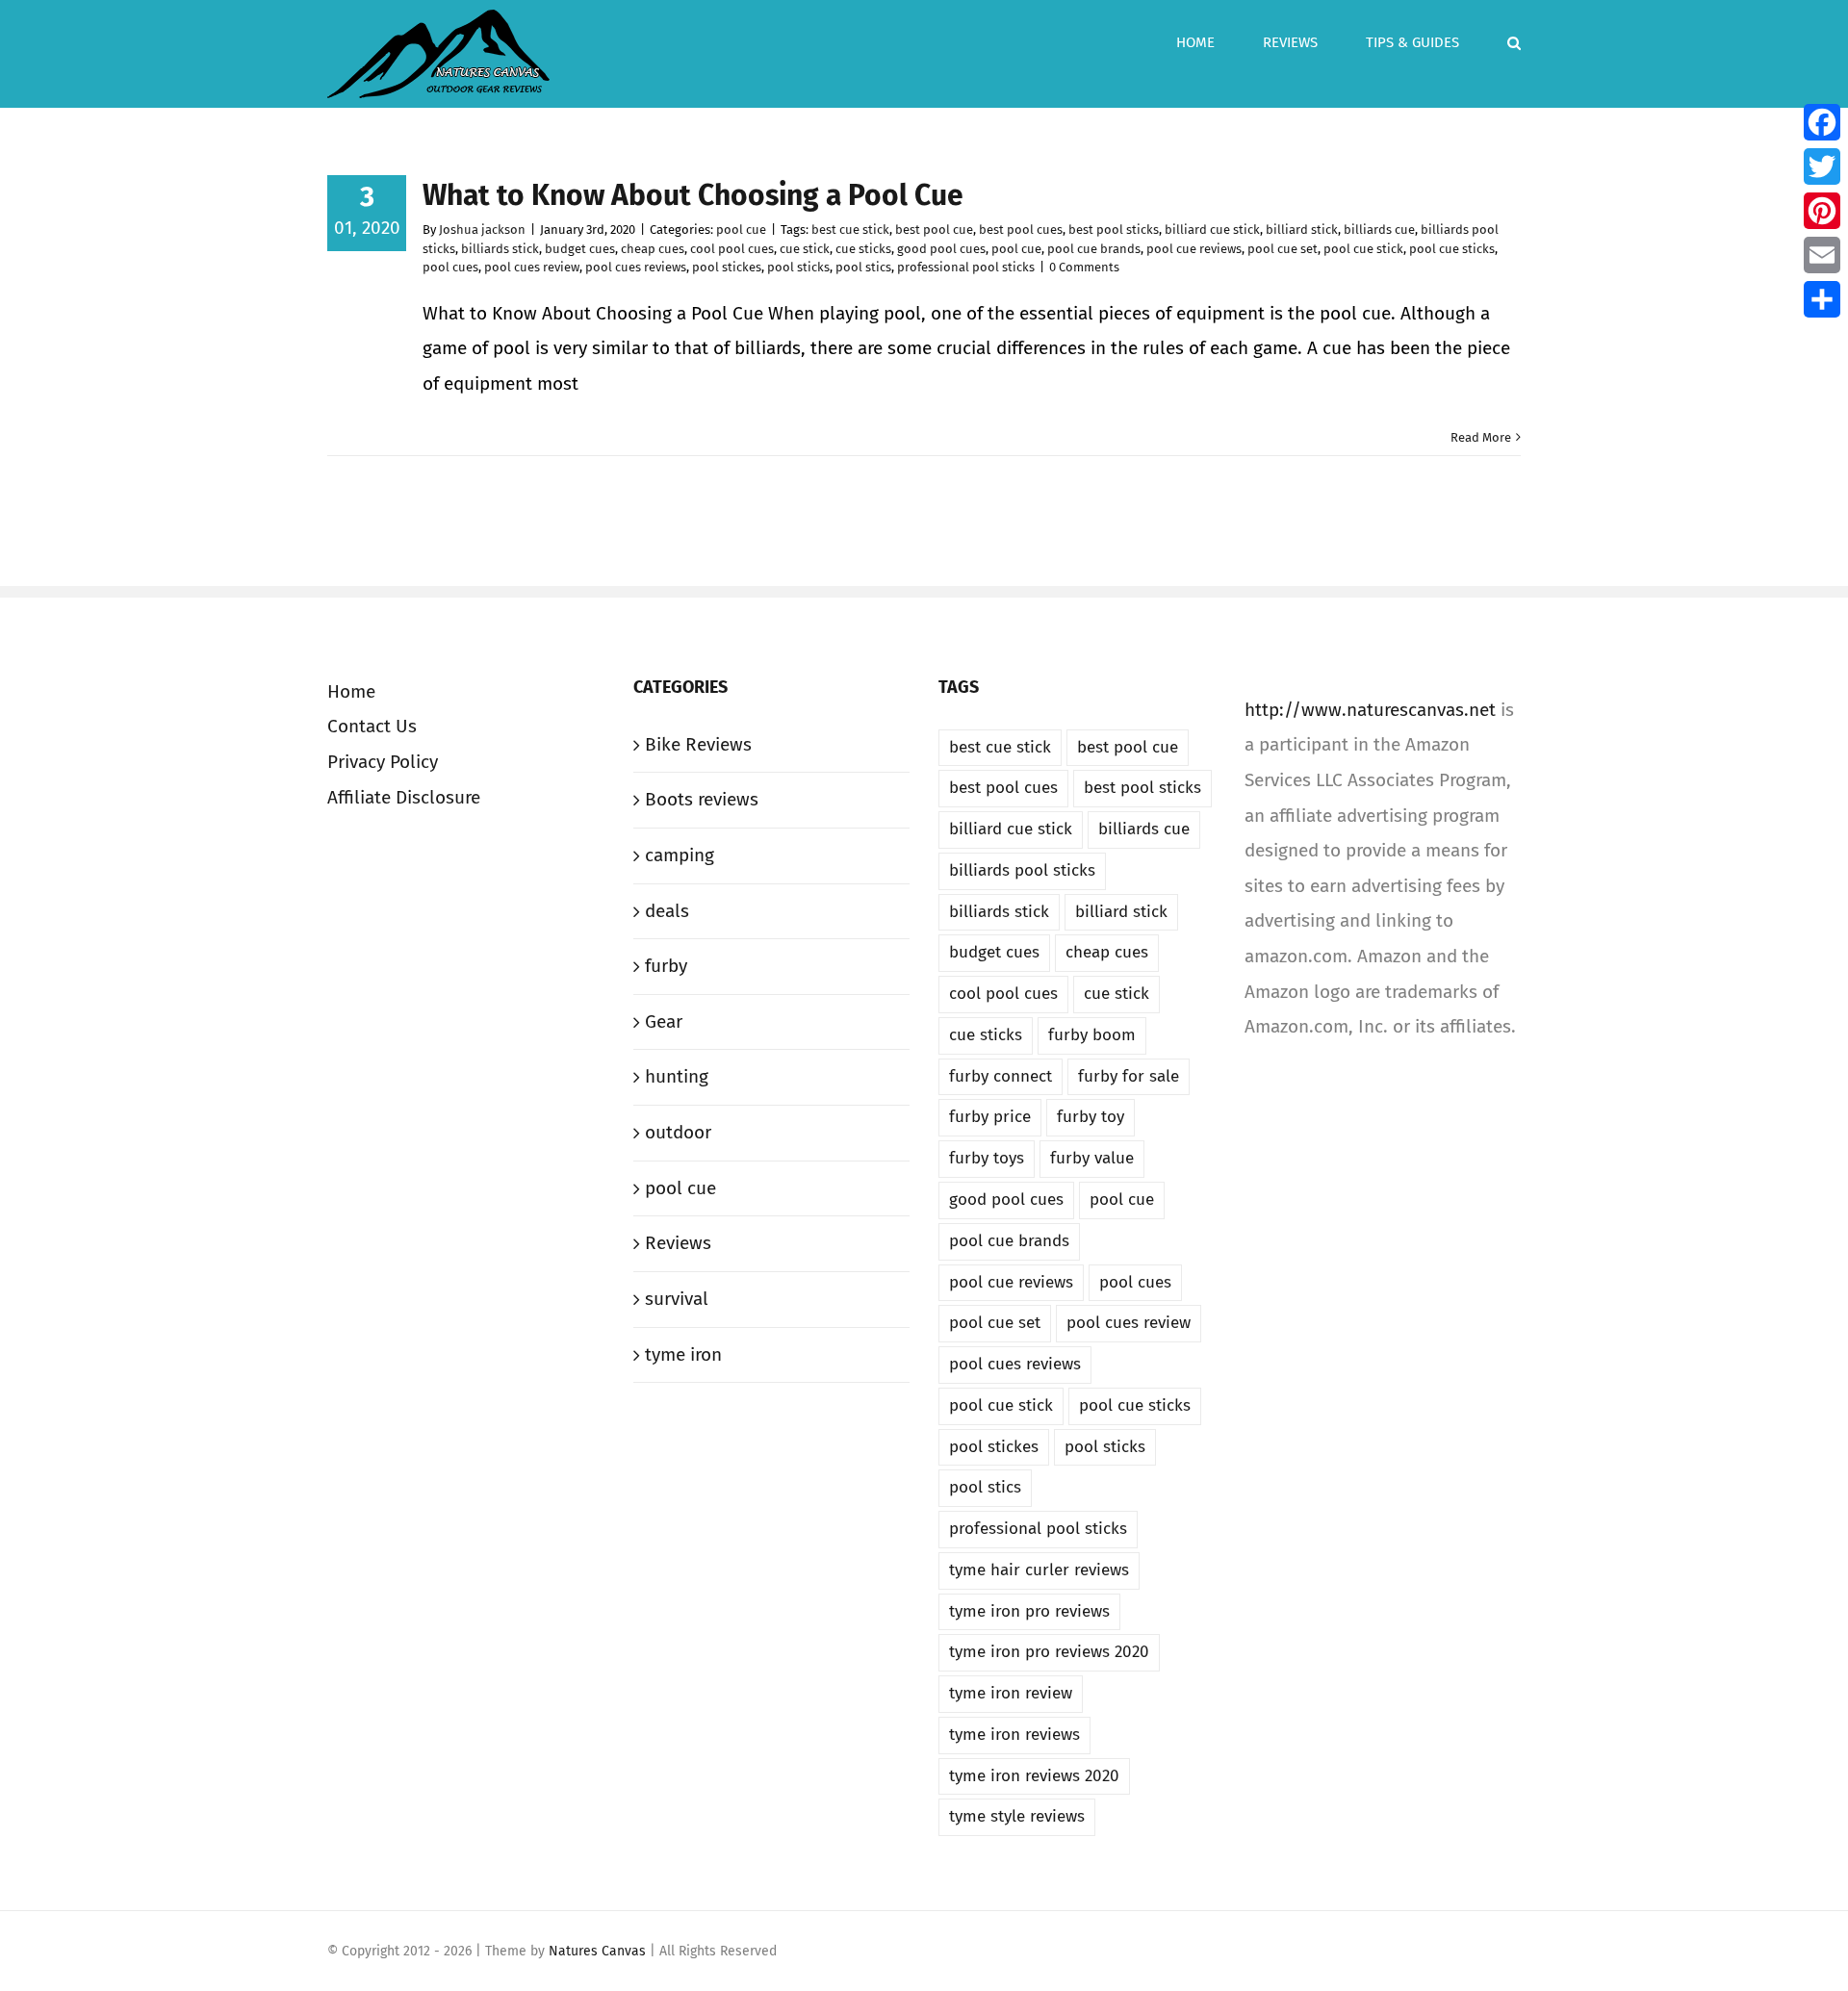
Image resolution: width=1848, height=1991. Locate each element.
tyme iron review (1011, 1693)
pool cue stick (1363, 249)
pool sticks (798, 267)
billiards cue (1379, 230)
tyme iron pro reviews (1029, 1611)
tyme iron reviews (1014, 1735)
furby (666, 966)
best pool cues (1021, 230)
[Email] (1822, 255)
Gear (664, 1021)
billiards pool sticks (1022, 870)
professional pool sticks (966, 267)
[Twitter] (1822, 166)
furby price (990, 1117)
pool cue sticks (1452, 249)
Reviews (678, 1243)
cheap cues (653, 249)
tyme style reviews (1017, 1816)
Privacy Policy (383, 762)
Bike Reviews (698, 744)
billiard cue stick (1212, 230)
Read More (1481, 437)
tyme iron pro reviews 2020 (1049, 1652)
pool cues (450, 267)
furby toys (987, 1158)
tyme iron (683, 1354)
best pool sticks (1114, 230)
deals (667, 911)
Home (351, 691)
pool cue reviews (1194, 249)
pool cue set (1283, 249)
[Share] (1822, 299)
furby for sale (1129, 1076)
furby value (1092, 1158)
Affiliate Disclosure (404, 797)
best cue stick (850, 230)
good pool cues (941, 249)
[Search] (1514, 40)
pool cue (741, 230)
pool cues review (532, 267)
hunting (677, 1076)
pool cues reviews (636, 267)
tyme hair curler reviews (1039, 1570)
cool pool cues (732, 249)
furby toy (1091, 1117)
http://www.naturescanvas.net (1370, 710)
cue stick (805, 249)
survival (677, 1299)
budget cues (580, 249)
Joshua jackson (482, 230)
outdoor (678, 1132)
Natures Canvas (599, 1951)
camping (680, 855)
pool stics (863, 267)
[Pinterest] (1822, 211)
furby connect (1001, 1076)
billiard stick (1302, 230)
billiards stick (500, 249)
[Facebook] (1822, 122)
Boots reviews (702, 799)
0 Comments (1084, 267)
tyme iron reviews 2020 (1034, 1776)
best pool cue (934, 230)
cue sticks (863, 249)
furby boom (1092, 1035)
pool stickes (727, 267)
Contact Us (372, 726)
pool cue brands (1094, 249)
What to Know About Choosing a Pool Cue (693, 195)
